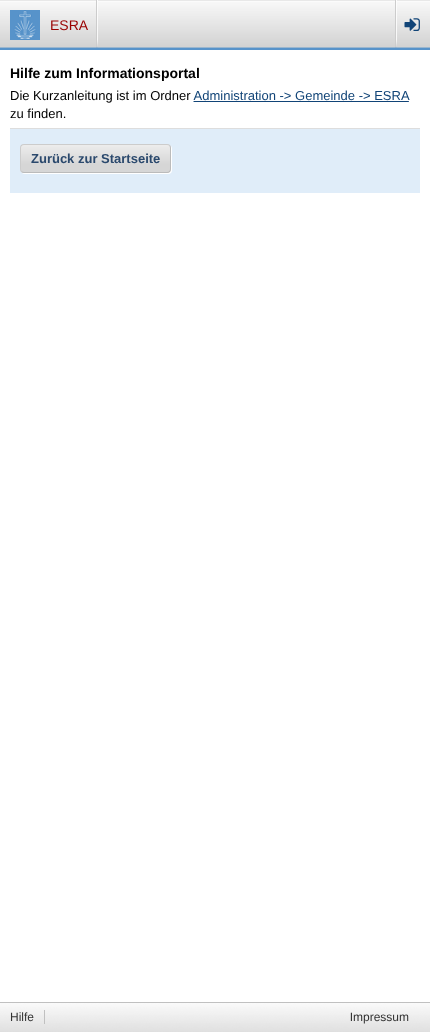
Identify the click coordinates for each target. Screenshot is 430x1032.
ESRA (69, 25)
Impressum (379, 1017)
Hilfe (22, 1017)
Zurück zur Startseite (95, 158)
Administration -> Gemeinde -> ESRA (301, 95)
